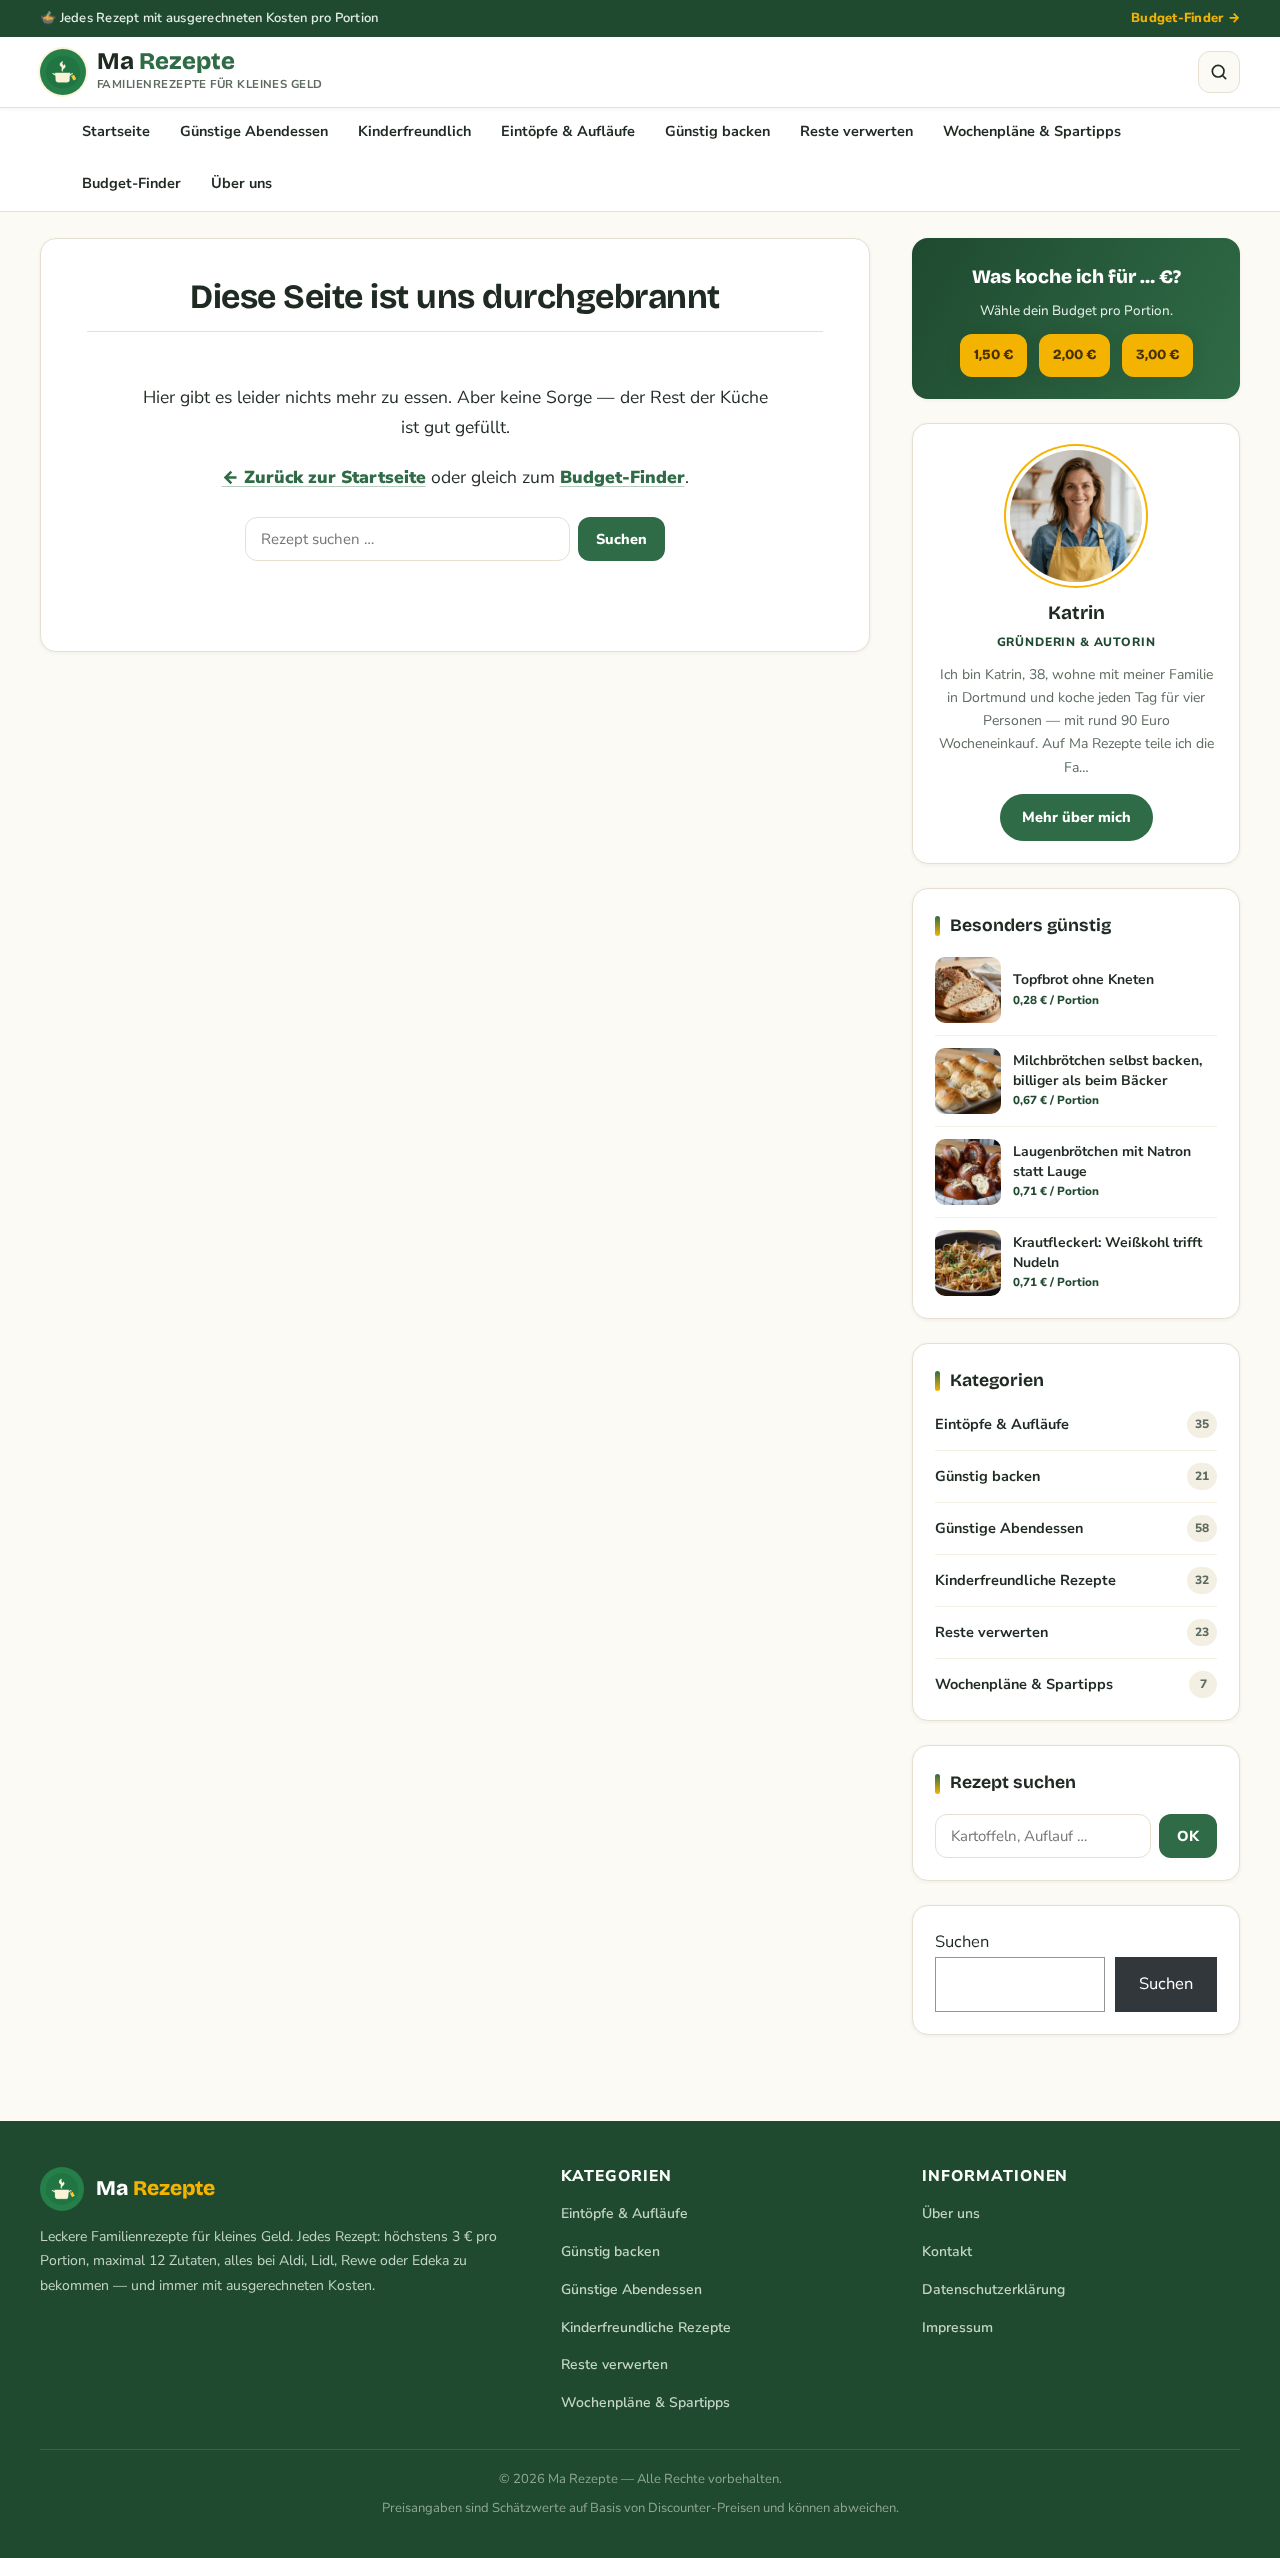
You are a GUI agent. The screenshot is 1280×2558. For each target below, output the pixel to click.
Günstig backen (717, 131)
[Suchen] (1219, 72)
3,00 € (1157, 354)
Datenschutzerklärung (993, 2289)
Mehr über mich (1076, 817)
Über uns (241, 183)
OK (1188, 1836)
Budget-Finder (131, 183)
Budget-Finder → (1185, 18)
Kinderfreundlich (414, 131)
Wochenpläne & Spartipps (1032, 131)
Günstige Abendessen (254, 131)
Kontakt (947, 2251)
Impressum (957, 2327)
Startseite (116, 131)
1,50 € (993, 354)
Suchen (621, 539)
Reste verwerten (856, 131)
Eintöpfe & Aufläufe (568, 131)
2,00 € (1074, 354)
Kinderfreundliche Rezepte (1072, 1580)
